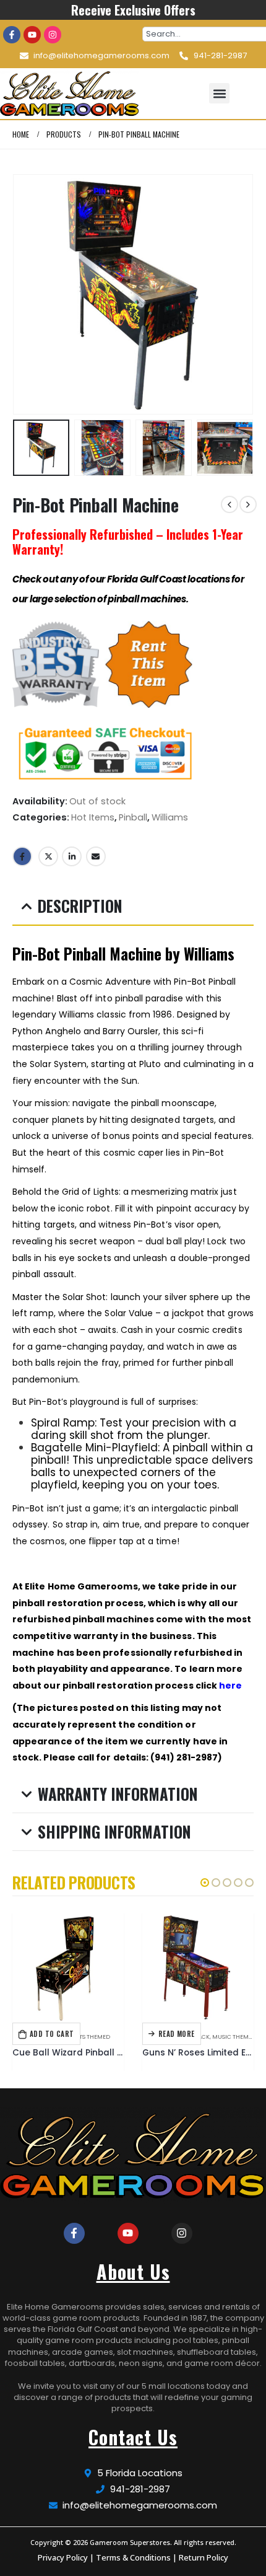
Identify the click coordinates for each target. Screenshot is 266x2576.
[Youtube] (32, 35)
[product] (68, 1967)
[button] (219, 93)
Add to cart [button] (52, 2034)
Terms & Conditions (133, 2557)
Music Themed (234, 2037)
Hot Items (93, 817)
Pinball (133, 817)
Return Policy (204, 2557)
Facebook (22, 856)
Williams (170, 817)
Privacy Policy (63, 2557)
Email (96, 856)
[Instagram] (53, 35)
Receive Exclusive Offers (133, 10)
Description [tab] (80, 906)
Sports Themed (88, 2037)
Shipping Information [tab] (114, 1831)
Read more (177, 2034)
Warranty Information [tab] (118, 1794)
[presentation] (28, 294)
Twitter (48, 856)
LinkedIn (72, 856)
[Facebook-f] (12, 35)
